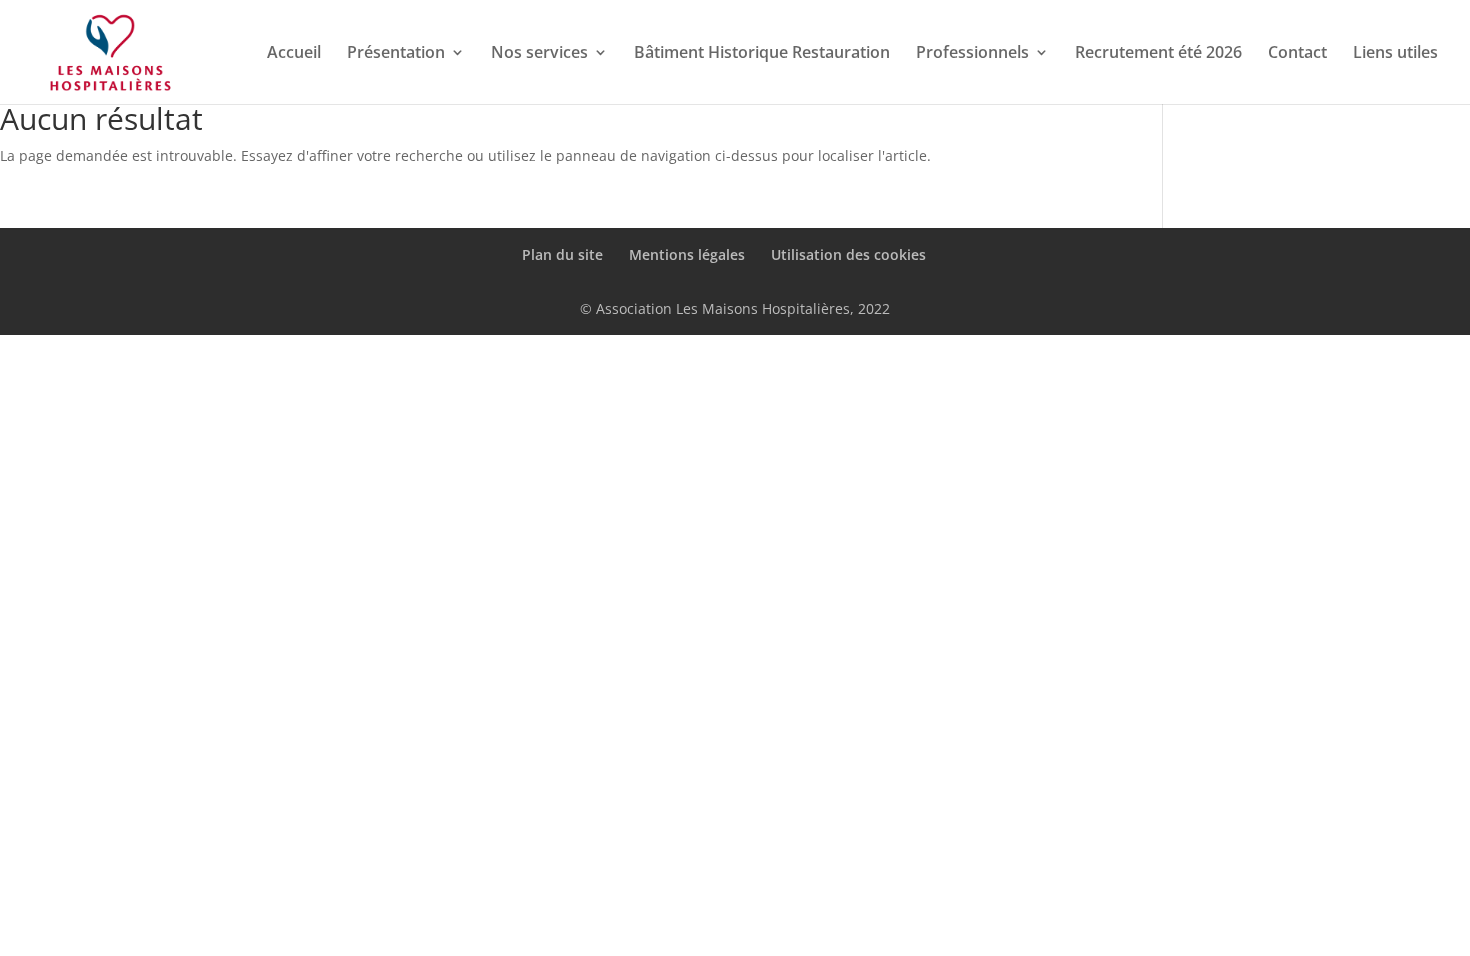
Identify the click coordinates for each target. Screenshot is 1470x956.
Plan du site (562, 254)
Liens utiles (1395, 54)
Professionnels (972, 54)
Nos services (539, 54)
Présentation (396, 54)
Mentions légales (687, 254)
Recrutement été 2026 (1158, 54)
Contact (1297, 54)
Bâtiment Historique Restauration (762, 54)
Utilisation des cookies (848, 254)
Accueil (294, 54)
